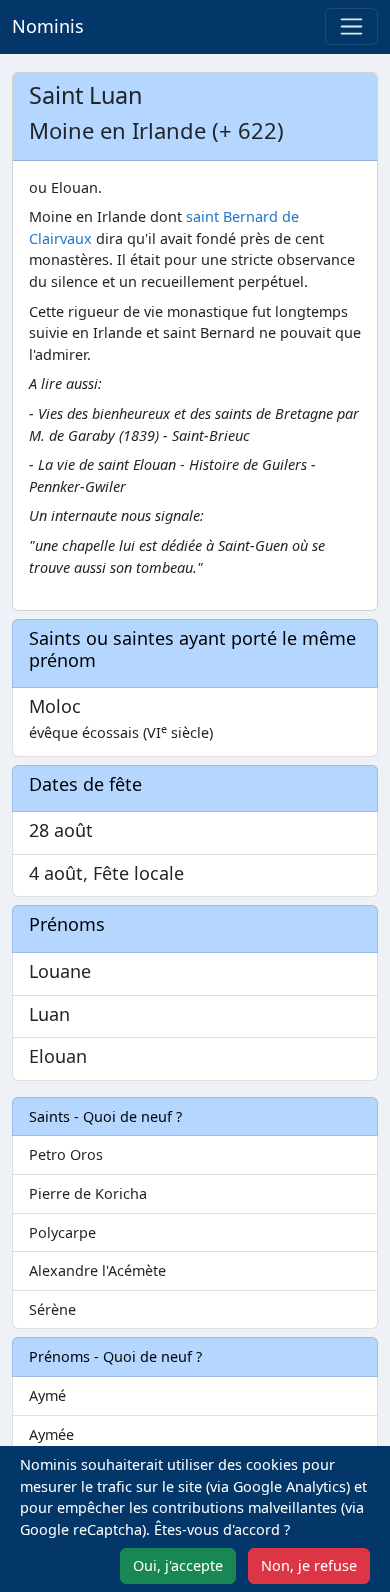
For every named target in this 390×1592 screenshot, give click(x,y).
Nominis (48, 26)
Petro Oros (66, 1154)
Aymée (51, 1434)
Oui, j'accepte (178, 1565)
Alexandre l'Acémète (97, 1270)
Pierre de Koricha (88, 1193)
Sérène (52, 1309)
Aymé (47, 1395)
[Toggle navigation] (351, 26)
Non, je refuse (309, 1565)
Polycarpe (62, 1232)
